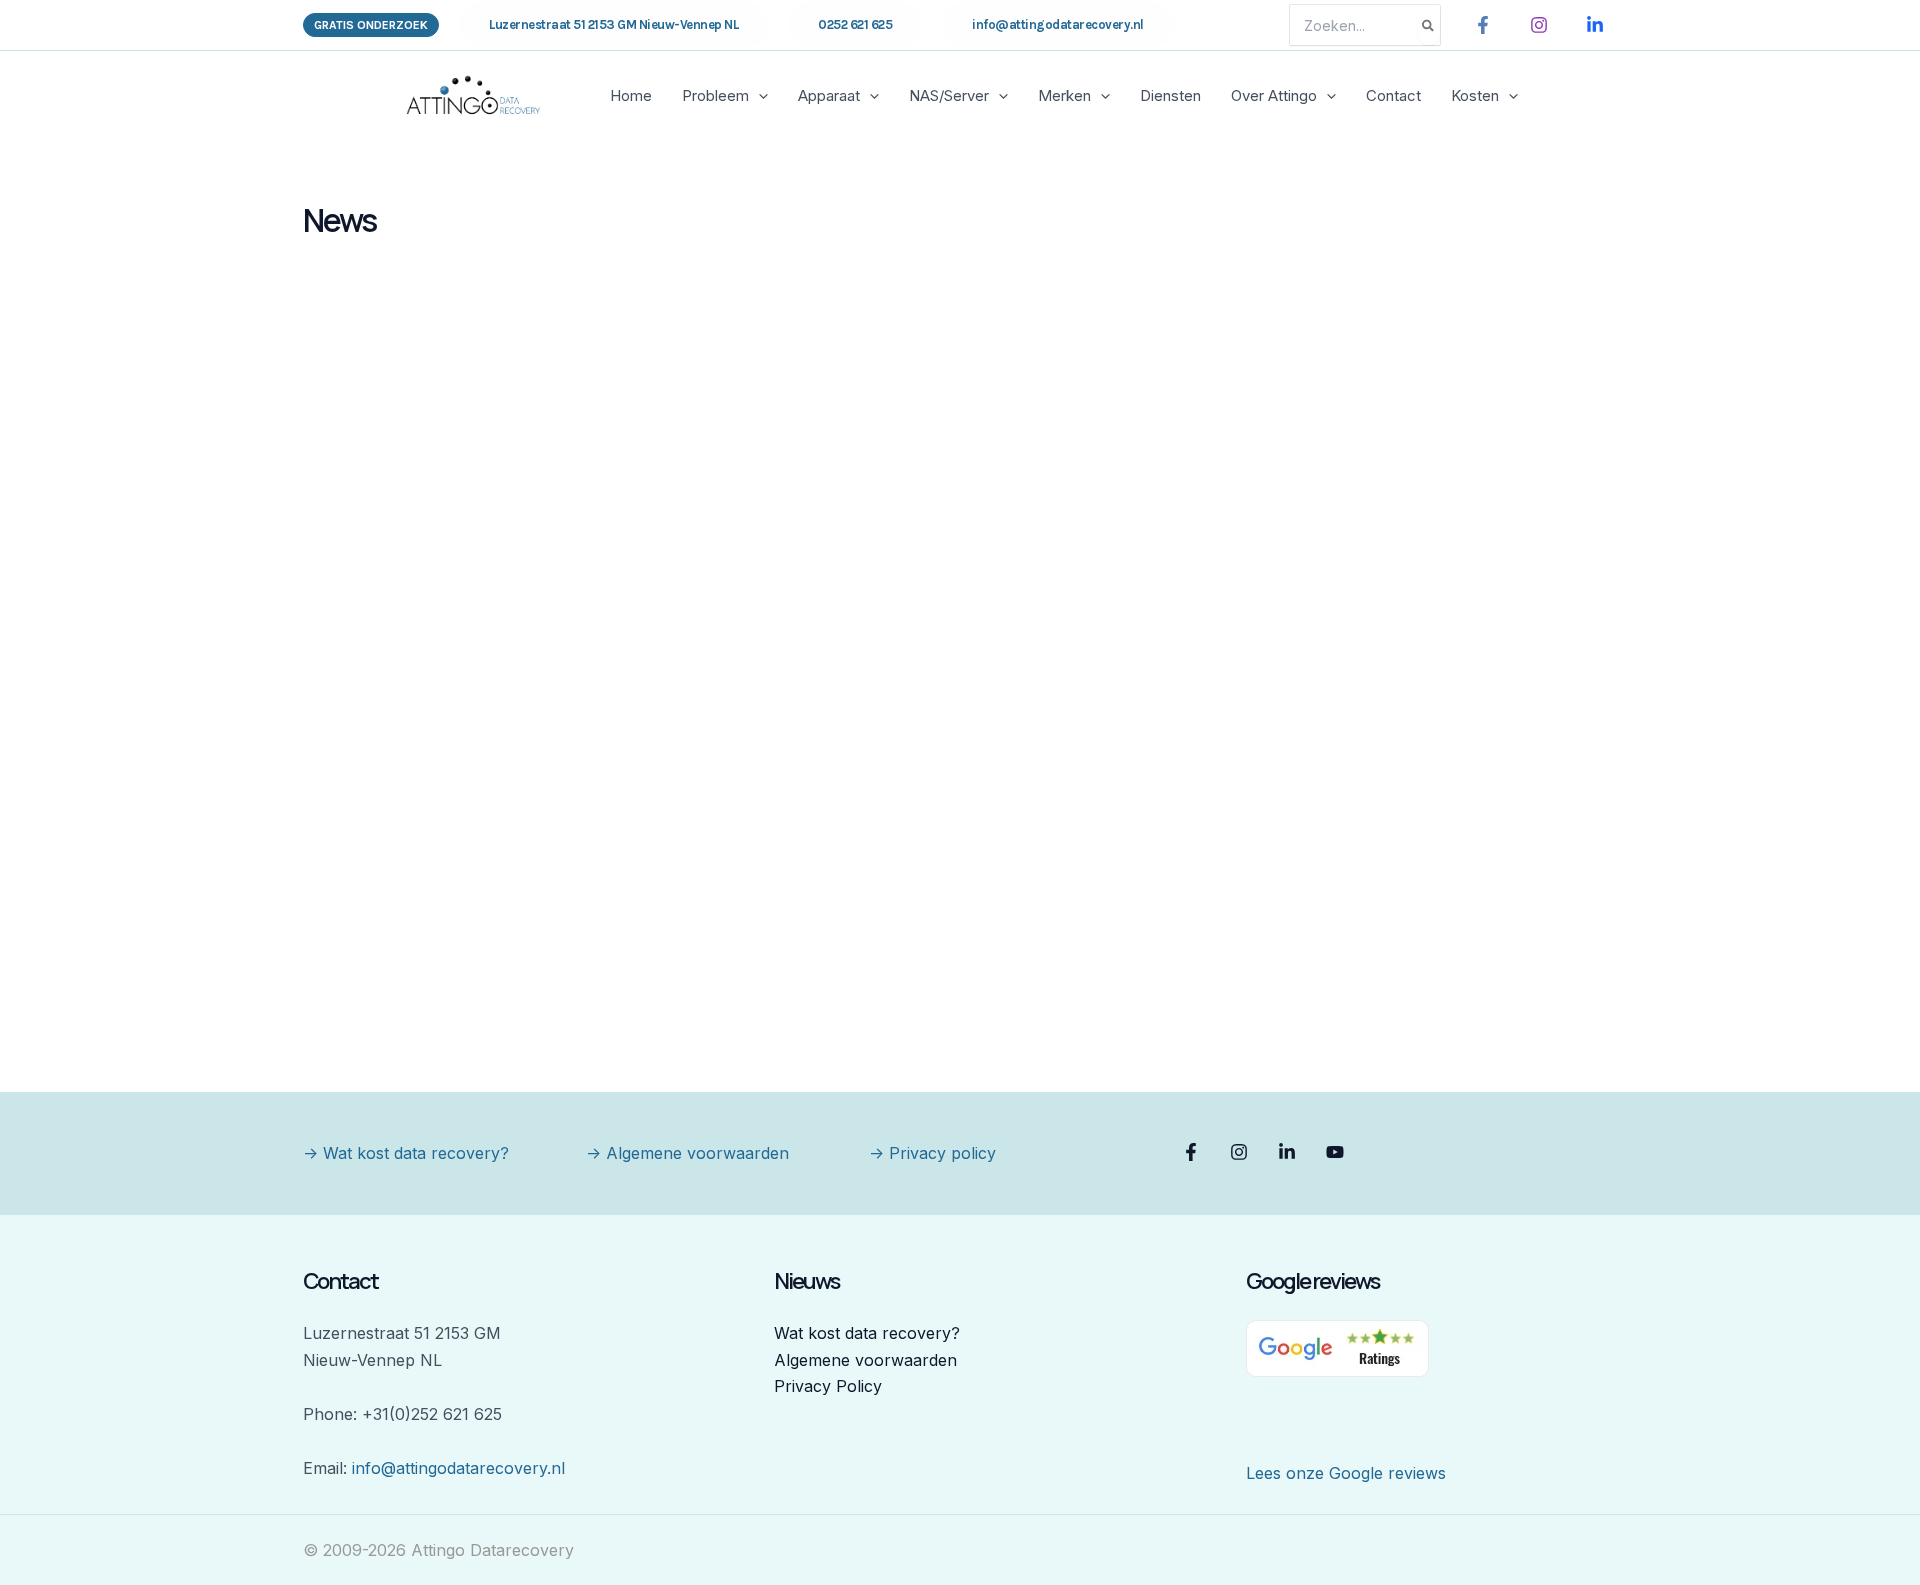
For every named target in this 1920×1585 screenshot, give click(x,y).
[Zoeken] (1429, 25)
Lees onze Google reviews (1346, 1473)
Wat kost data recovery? (867, 1333)
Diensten (1170, 95)
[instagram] (1242, 1152)
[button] (371, 25)
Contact (1393, 95)
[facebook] (1194, 1152)
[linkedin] (1290, 1152)
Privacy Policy (828, 1386)
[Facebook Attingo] (1483, 25)
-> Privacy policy (932, 1153)
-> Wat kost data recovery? (406, 1153)
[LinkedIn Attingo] (1595, 25)
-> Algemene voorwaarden (687, 1153)
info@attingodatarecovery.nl (458, 1468)
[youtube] (1338, 1152)
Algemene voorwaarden (865, 1360)
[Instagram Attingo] (1539, 25)
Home (631, 95)
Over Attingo (1274, 95)
